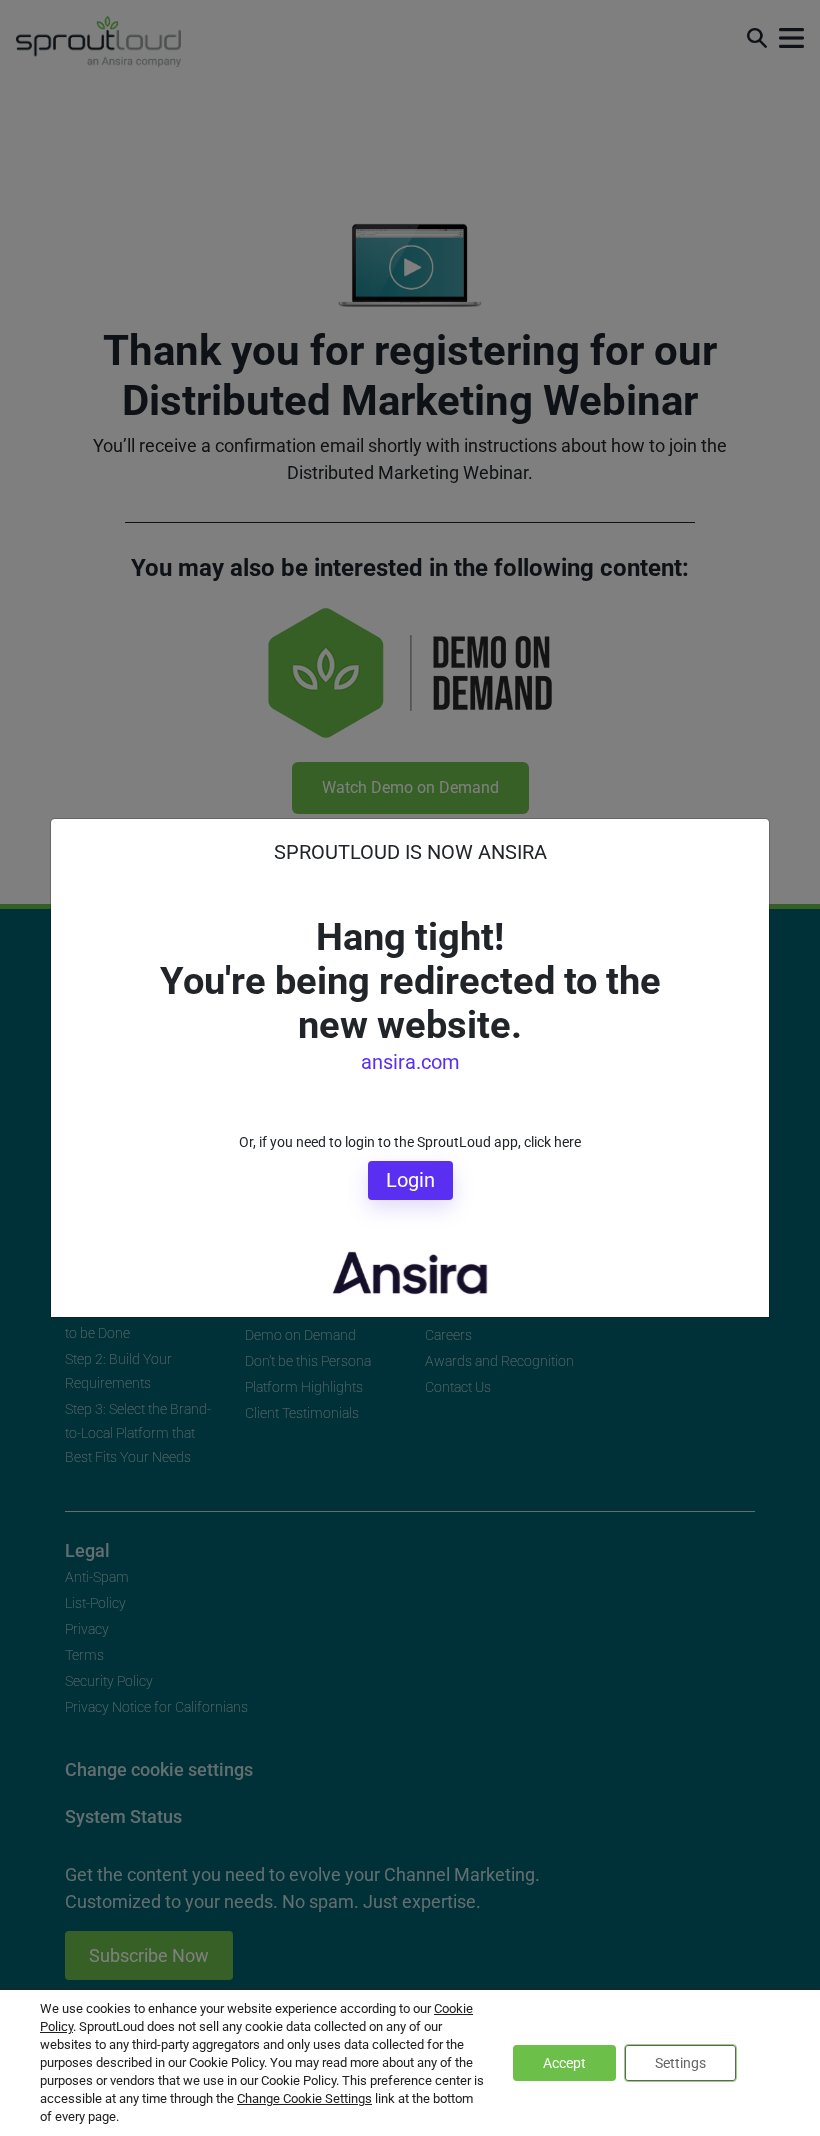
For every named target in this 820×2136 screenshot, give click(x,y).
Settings (680, 2063)
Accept (564, 2063)
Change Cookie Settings (304, 2098)
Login (410, 1180)
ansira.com (410, 1062)
